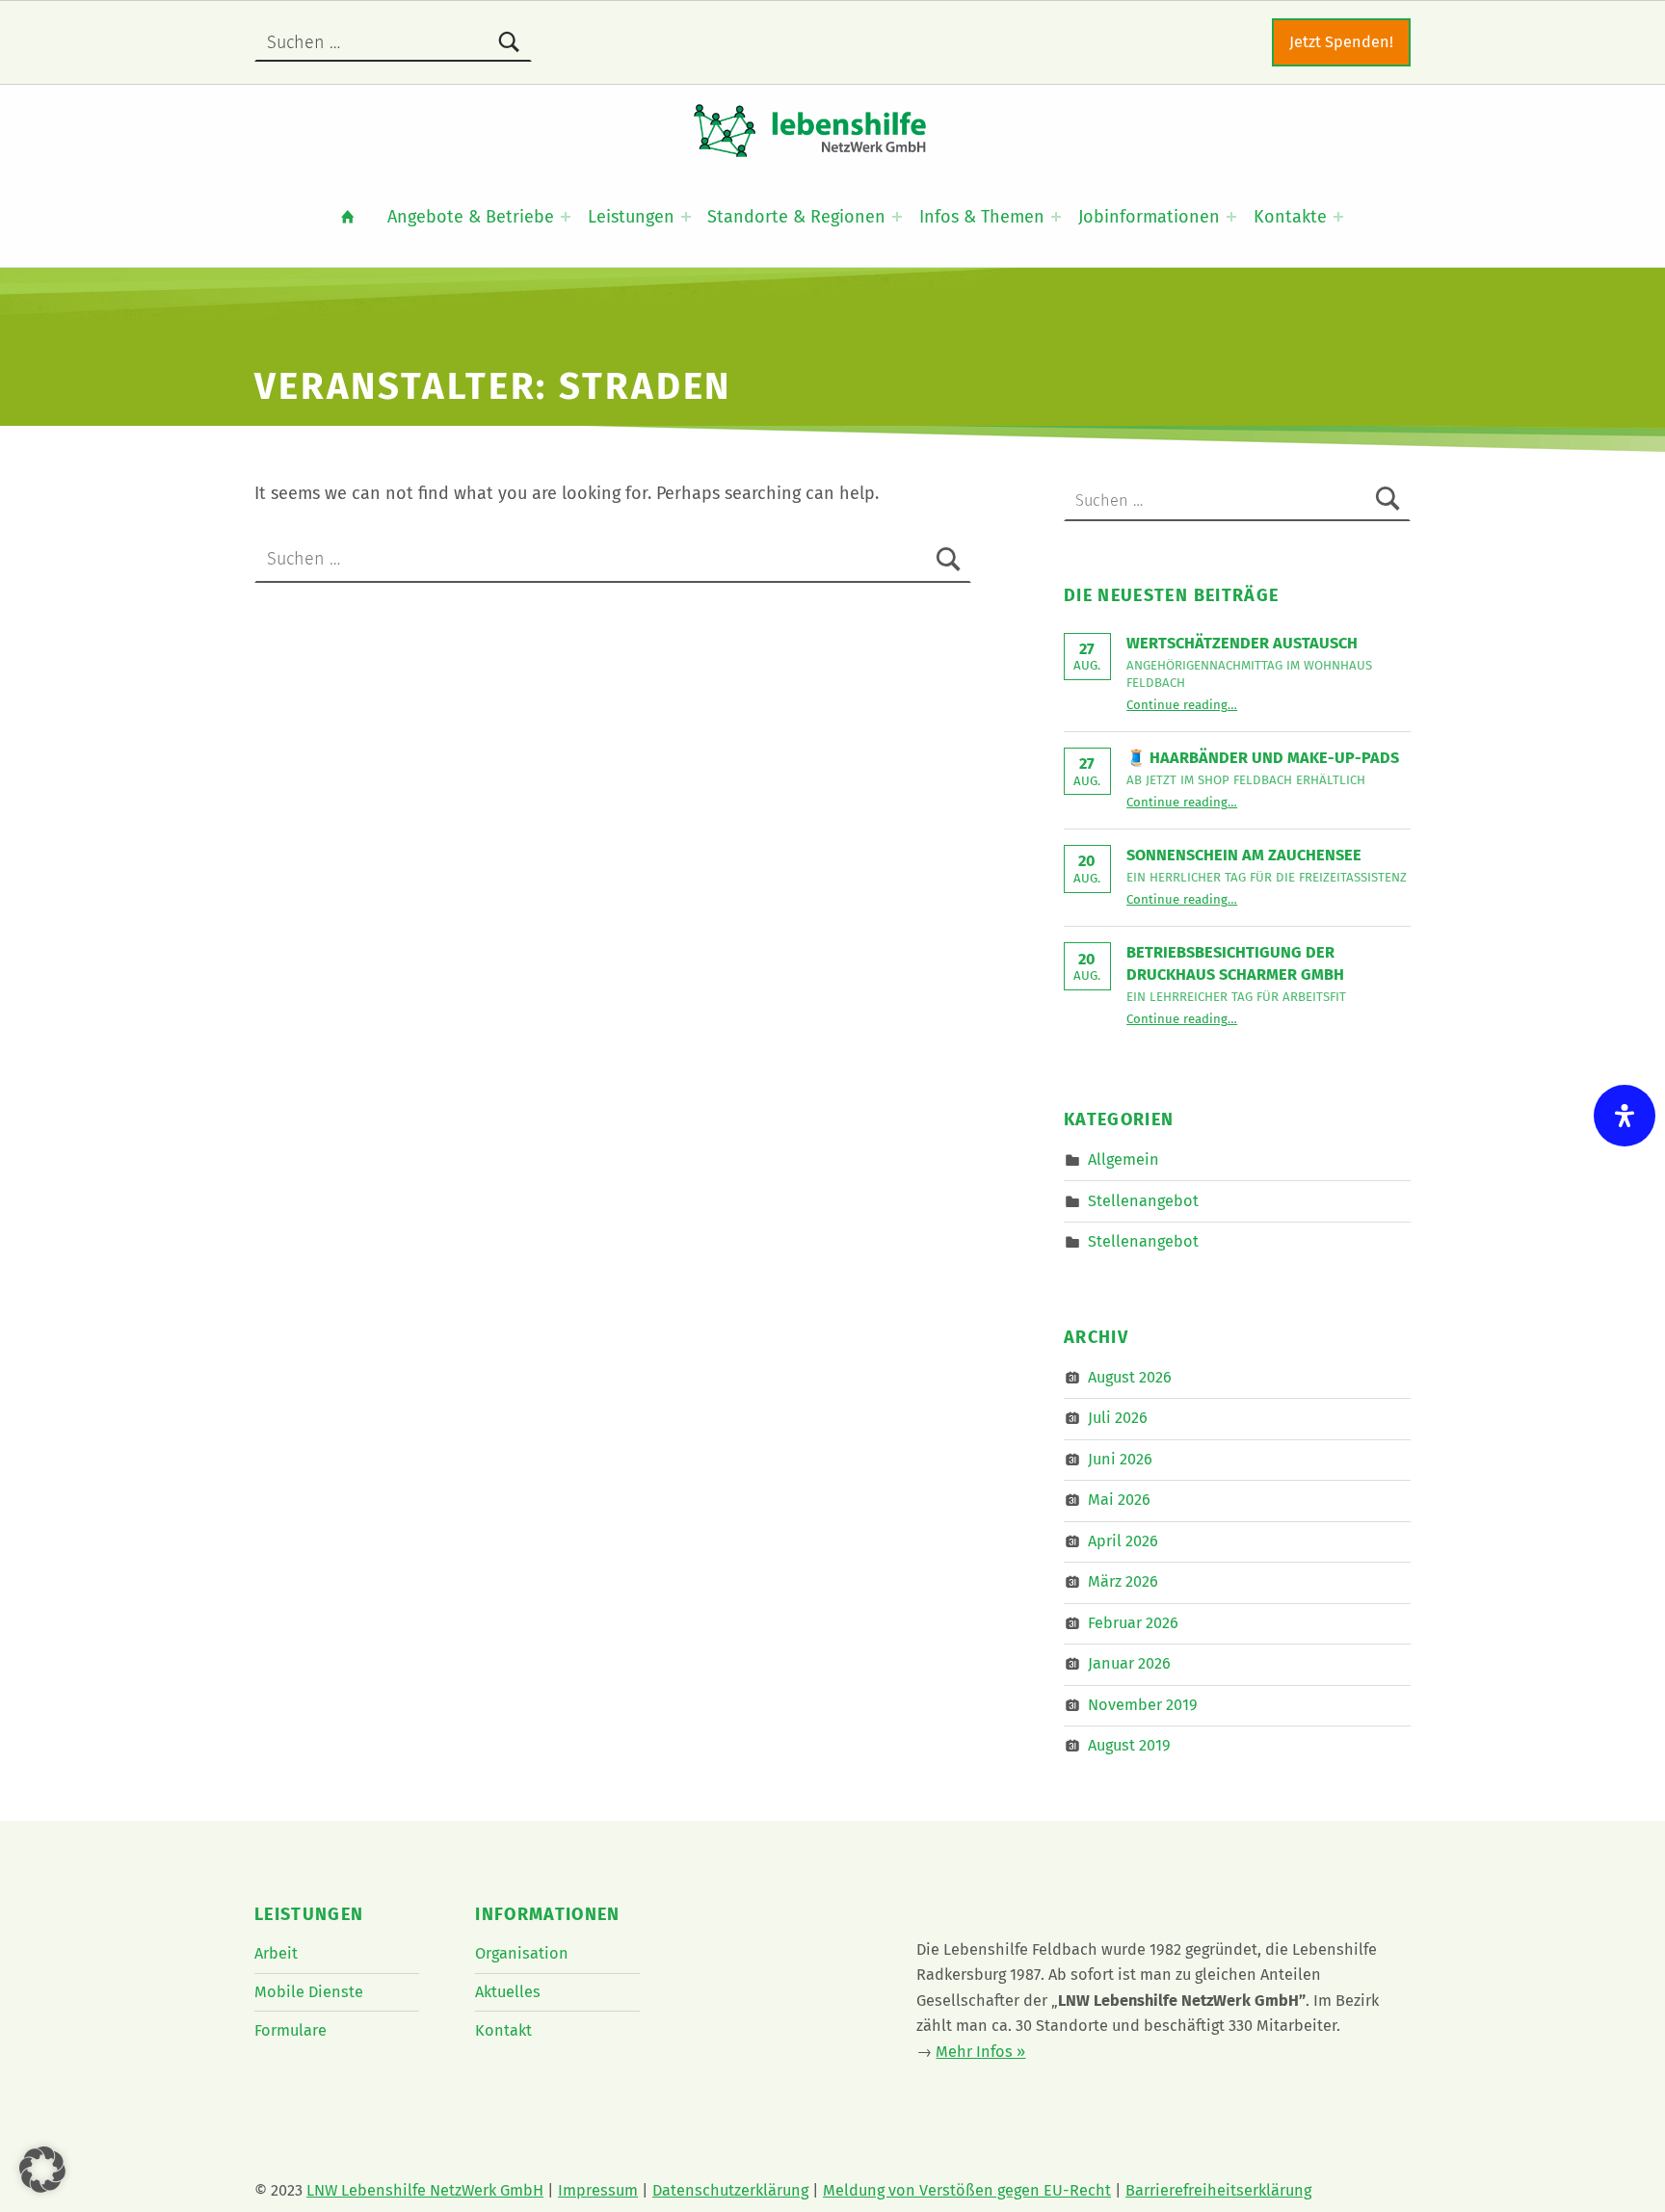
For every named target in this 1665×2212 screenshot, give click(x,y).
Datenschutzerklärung (730, 2190)
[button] (42, 2170)
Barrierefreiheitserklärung (1218, 2190)
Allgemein (1123, 1159)
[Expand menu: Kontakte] (1338, 217)
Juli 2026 (1118, 1418)
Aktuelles (508, 1992)
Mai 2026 (1119, 1500)
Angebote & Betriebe (471, 217)
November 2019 (1143, 1705)
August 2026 (1130, 1377)
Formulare (291, 2030)
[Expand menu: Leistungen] (686, 217)
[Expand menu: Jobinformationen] (1231, 217)
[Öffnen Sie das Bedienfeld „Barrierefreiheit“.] (1625, 1116)
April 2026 (1123, 1541)
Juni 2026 (1120, 1459)
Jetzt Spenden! (1341, 42)
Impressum (598, 2190)
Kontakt (503, 2030)
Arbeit (276, 1953)
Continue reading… (1182, 705)
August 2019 (1129, 1745)
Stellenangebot (1143, 1200)
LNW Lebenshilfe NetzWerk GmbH (425, 2190)
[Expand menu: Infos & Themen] (1056, 217)
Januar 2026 (1129, 1663)
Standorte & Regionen (796, 217)
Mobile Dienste (309, 1992)
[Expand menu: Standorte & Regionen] (897, 217)
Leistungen (631, 217)
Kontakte (1290, 217)
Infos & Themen (982, 217)
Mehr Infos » (980, 2052)
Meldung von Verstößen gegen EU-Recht (967, 2190)
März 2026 (1123, 1581)
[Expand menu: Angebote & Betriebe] (566, 217)
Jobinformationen (1149, 217)
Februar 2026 (1133, 1623)
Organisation (522, 1953)
